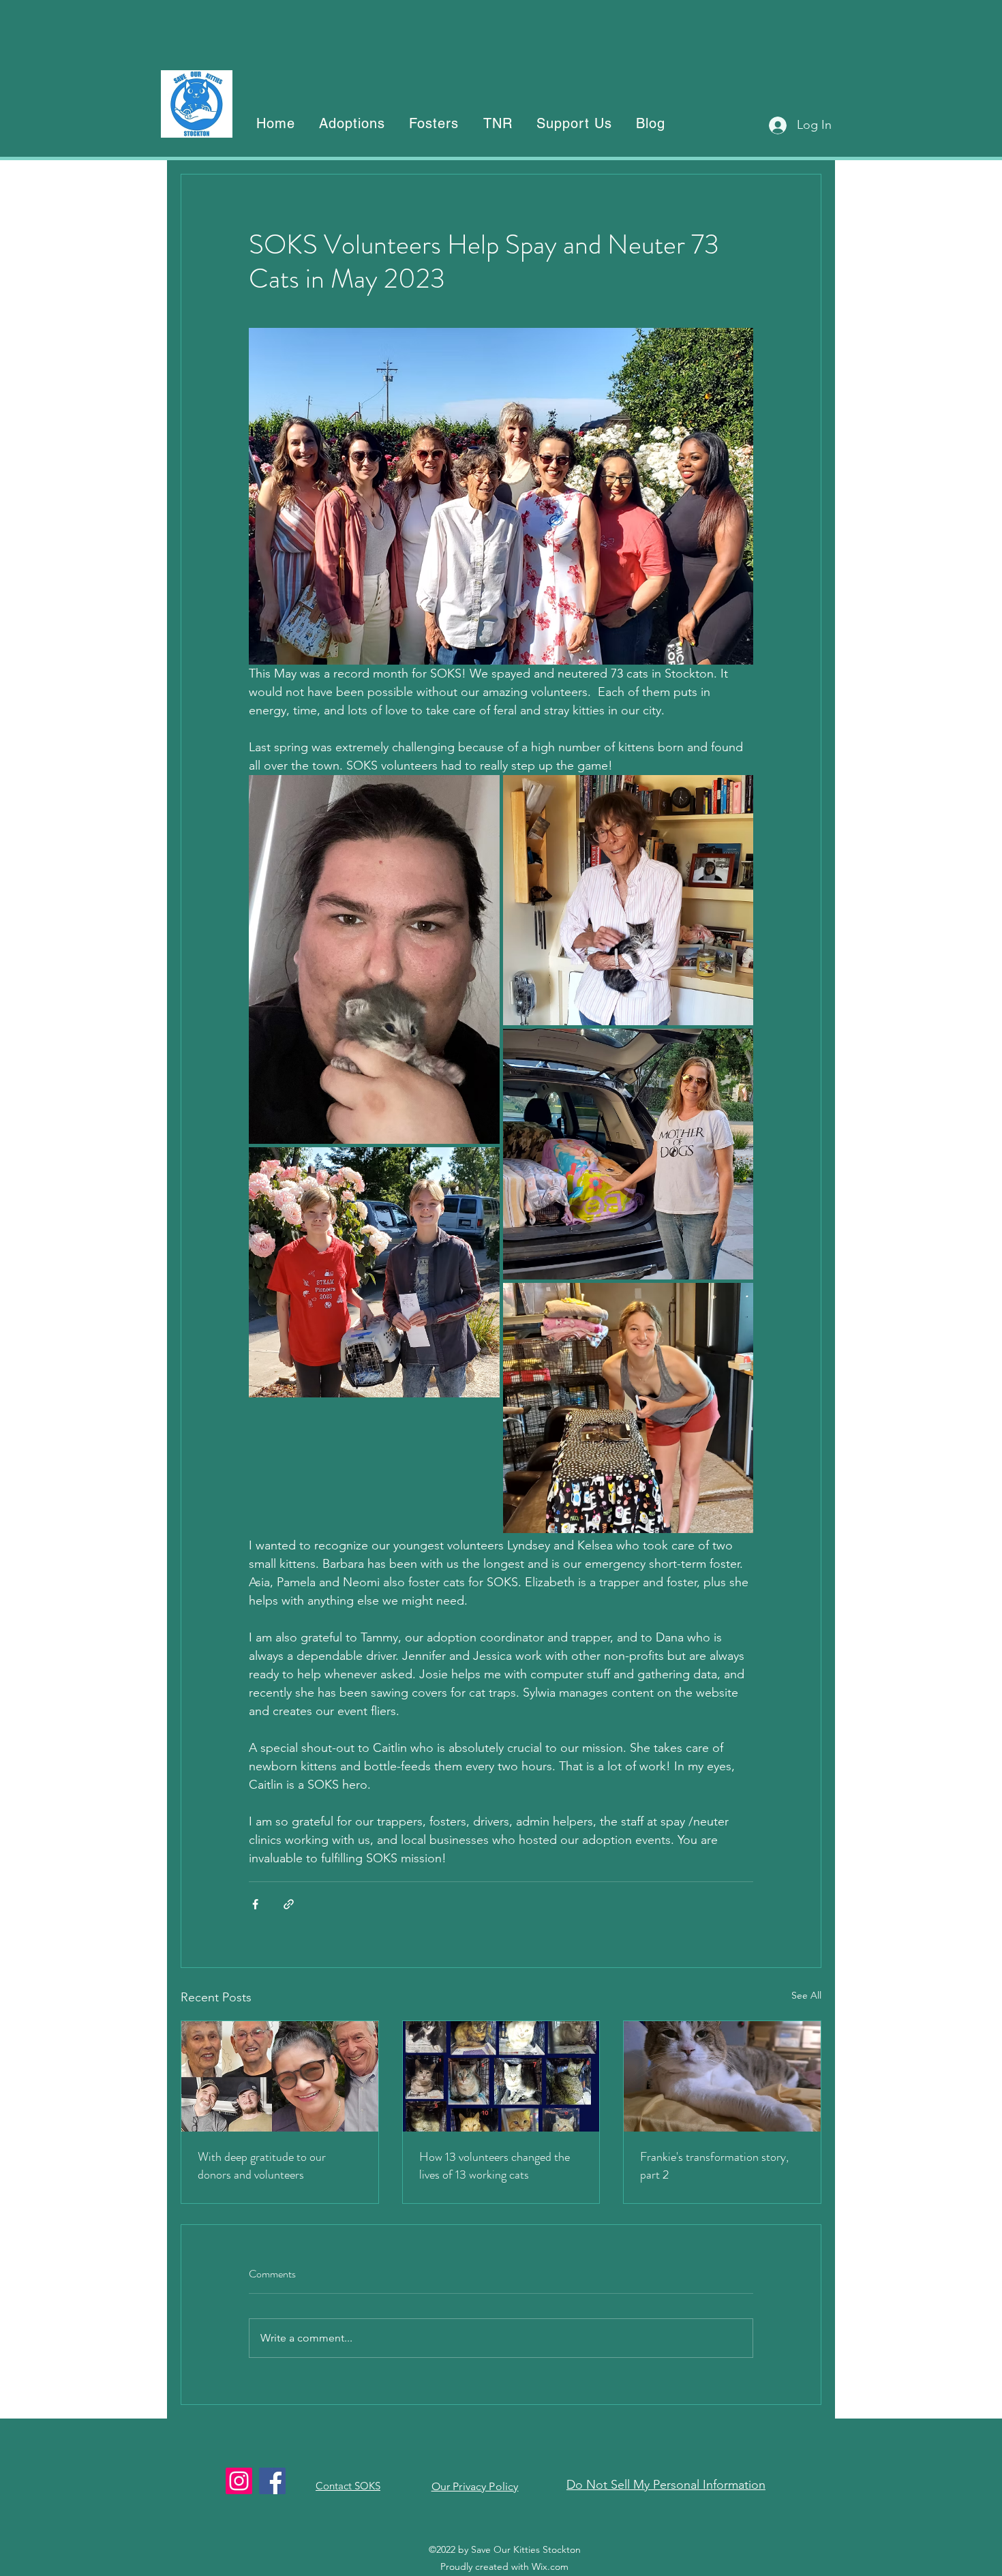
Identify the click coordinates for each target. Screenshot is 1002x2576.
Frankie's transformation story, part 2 (714, 2166)
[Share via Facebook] (255, 1904)
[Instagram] (239, 2481)
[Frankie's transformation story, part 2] (722, 2076)
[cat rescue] (501, 2076)
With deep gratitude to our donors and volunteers (262, 2166)
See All (806, 1995)
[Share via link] (289, 1904)
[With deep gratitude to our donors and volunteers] (280, 2076)
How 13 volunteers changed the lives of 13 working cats (495, 2166)
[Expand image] (374, 959)
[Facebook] (272, 2481)
